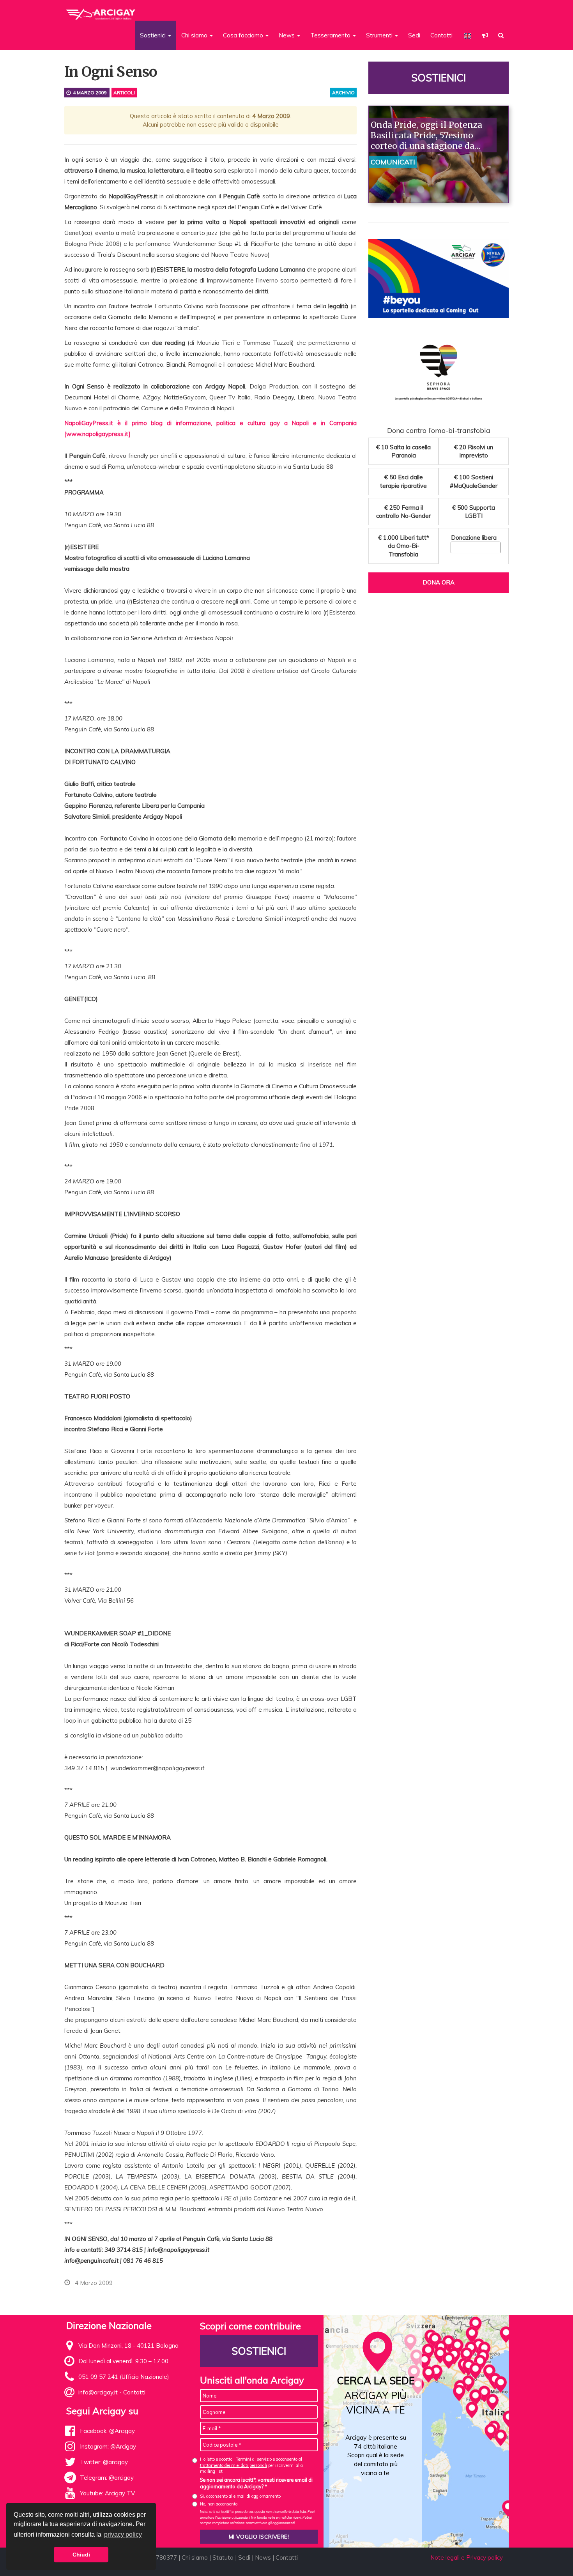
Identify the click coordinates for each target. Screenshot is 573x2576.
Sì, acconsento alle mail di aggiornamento (240, 2496)
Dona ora (439, 582)
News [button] (287, 35)
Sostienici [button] (154, 35)
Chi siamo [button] (195, 35)
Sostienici (439, 78)
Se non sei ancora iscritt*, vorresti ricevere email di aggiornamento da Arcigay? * (256, 2483)
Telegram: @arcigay (107, 2478)
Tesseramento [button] (331, 35)
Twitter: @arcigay (104, 2462)
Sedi (414, 35)
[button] (485, 35)
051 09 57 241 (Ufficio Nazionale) (124, 2377)
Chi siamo (195, 2557)
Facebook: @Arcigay (107, 2431)
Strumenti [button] (380, 35)
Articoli (124, 93)
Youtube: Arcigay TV (107, 2493)
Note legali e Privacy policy (467, 2557)
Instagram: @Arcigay (108, 2446)
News (263, 2557)
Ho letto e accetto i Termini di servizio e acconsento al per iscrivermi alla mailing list (251, 2465)
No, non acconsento (219, 2504)
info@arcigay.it (98, 2392)
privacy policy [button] (123, 2535)
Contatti (441, 35)
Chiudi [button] (81, 2555)
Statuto (223, 2557)
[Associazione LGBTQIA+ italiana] (101, 11)
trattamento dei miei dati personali (233, 2465)
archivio (343, 93)
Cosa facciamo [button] (244, 35)
